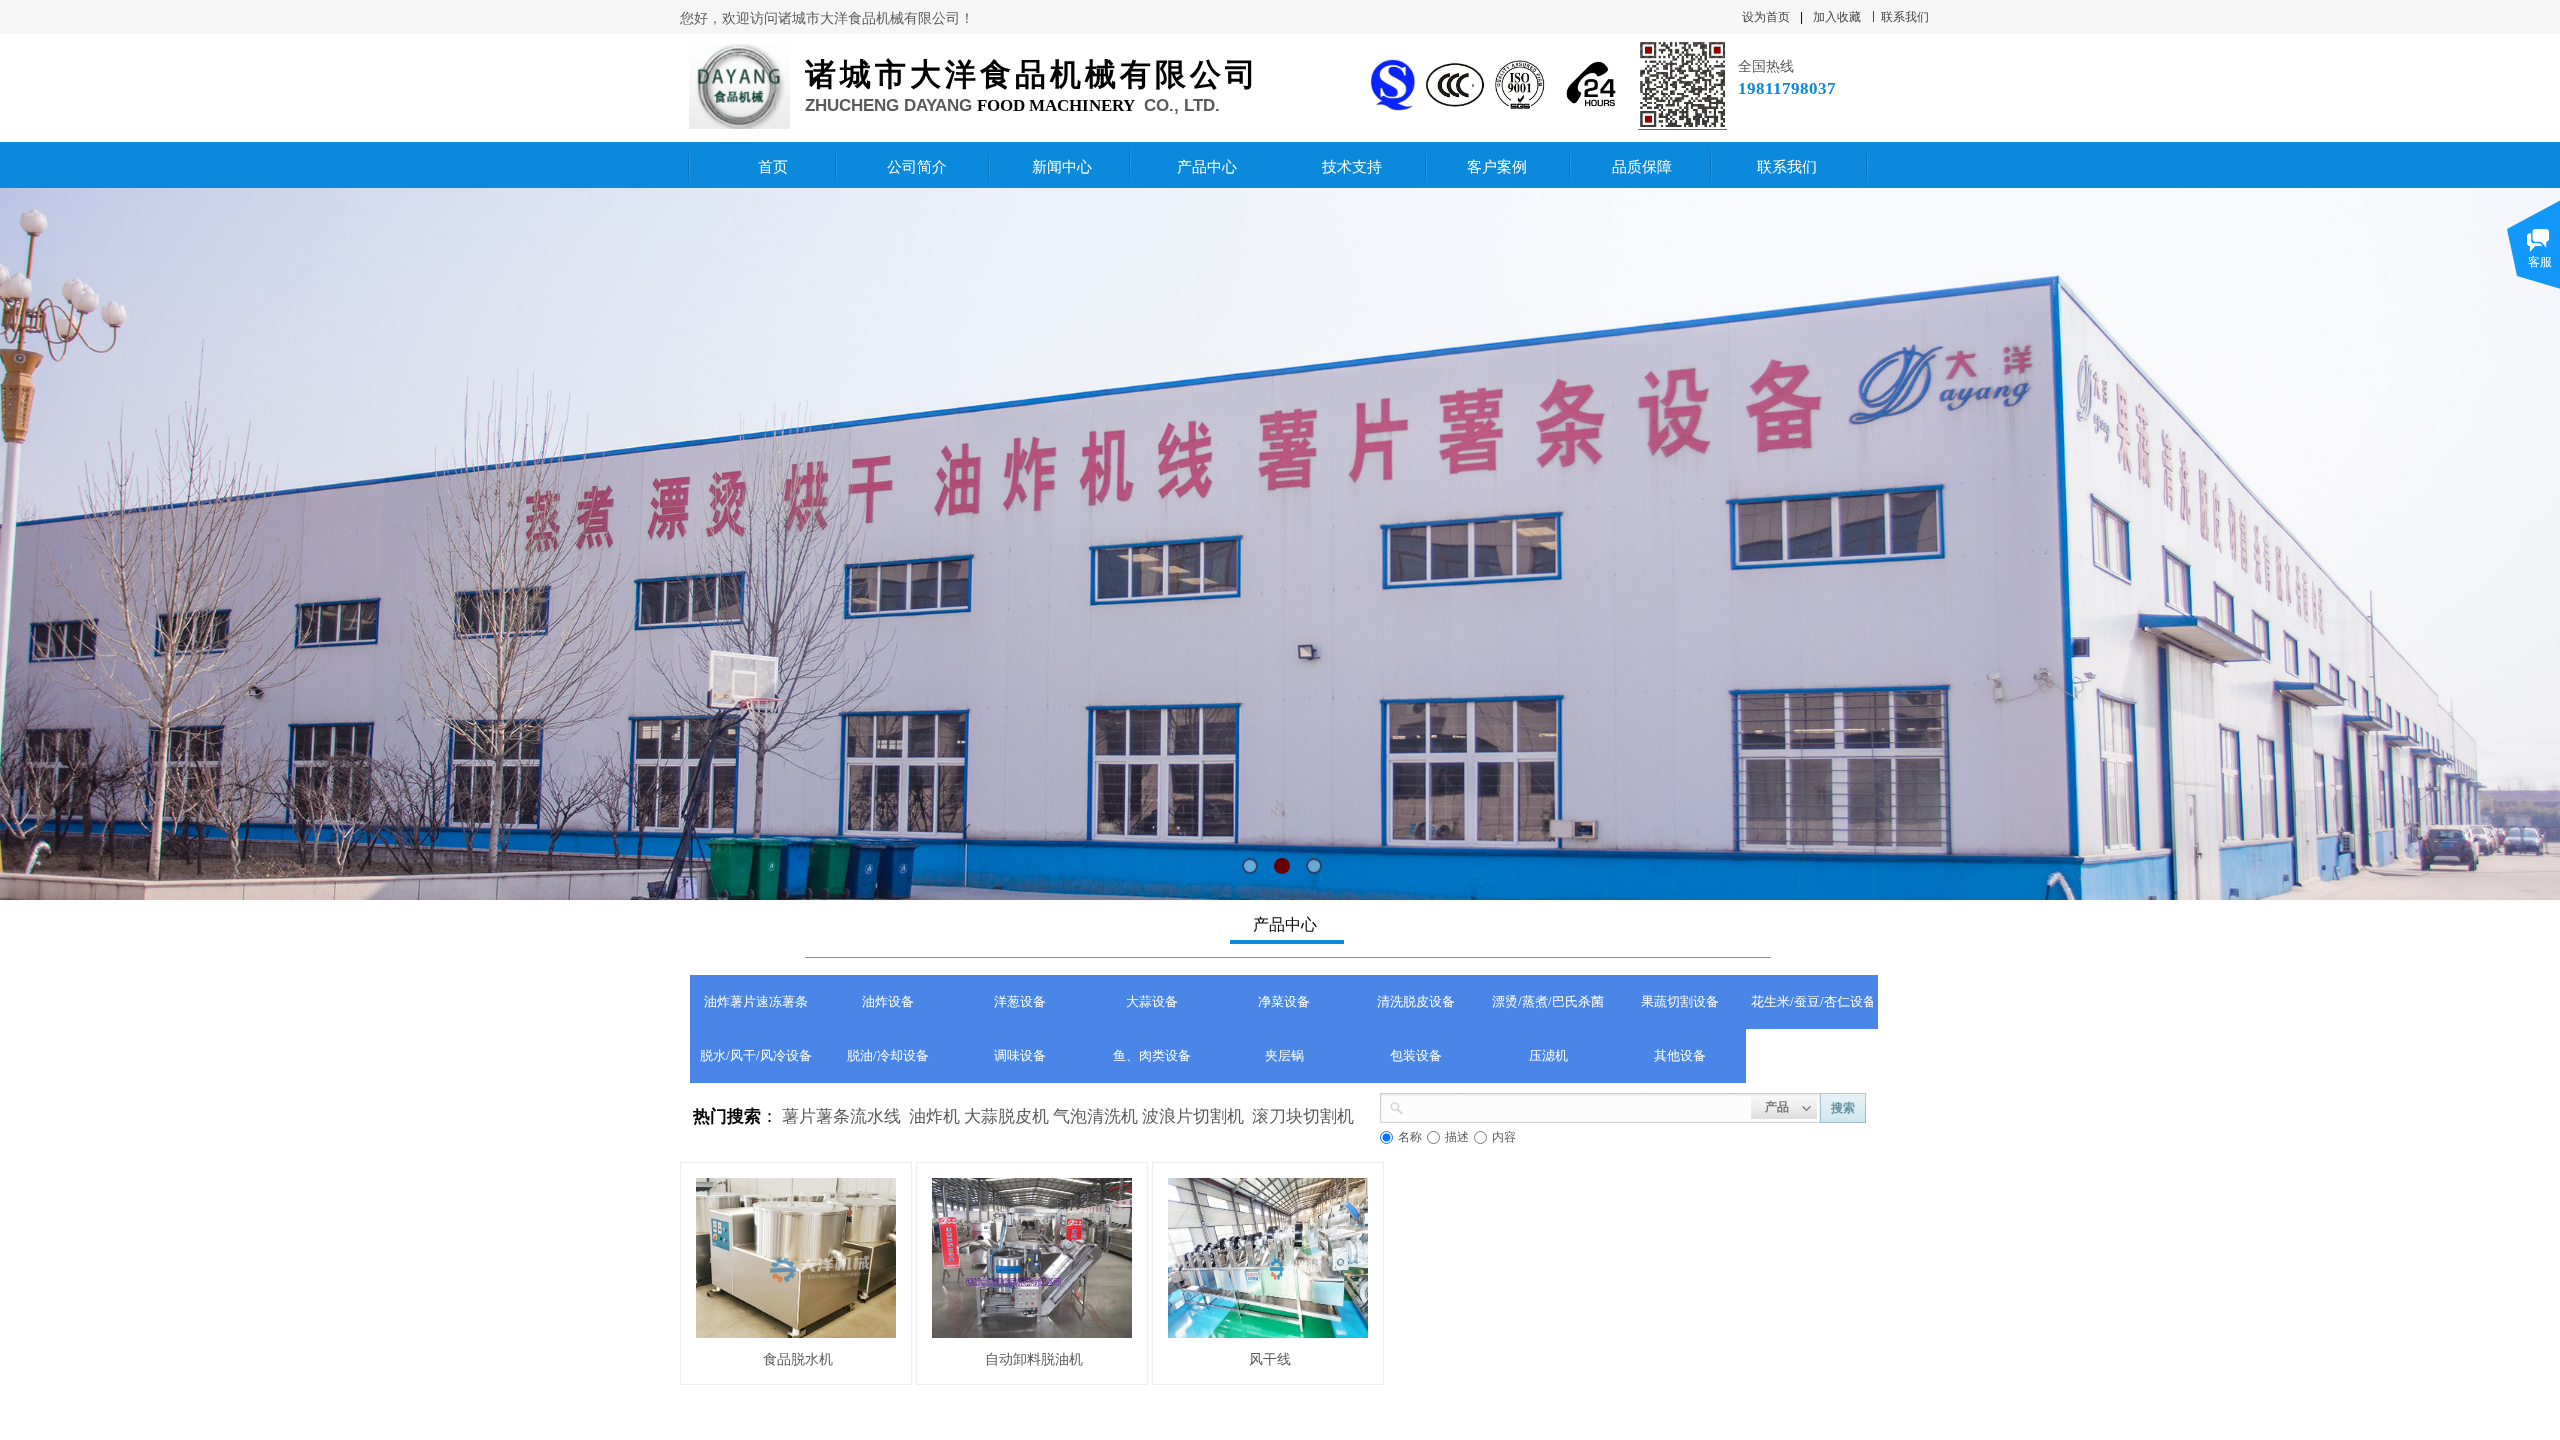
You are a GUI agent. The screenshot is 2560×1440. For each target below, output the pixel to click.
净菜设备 (1284, 1001)
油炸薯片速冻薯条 (756, 1001)
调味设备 (1020, 1055)
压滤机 (1548, 1055)
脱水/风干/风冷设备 (756, 1055)
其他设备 (1680, 1055)
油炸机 (934, 1116)
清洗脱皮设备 (1416, 1001)
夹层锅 (1284, 1055)
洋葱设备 (1020, 1001)
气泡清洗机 (1095, 1116)
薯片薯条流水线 (841, 1116)
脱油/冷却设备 (888, 1055)
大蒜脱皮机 (1006, 1116)
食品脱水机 (798, 1359)
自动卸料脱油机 (1034, 1359)
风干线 (1270, 1359)
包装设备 (1416, 1055)
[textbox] (1577, 1106)
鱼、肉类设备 (1152, 1055)
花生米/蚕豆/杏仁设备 (1812, 1001)
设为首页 (1766, 17)
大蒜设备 (1152, 1001)
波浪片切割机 (1193, 1116)
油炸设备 (888, 1001)
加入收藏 (1837, 17)
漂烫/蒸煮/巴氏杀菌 (1548, 1001)
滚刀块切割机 (1303, 1116)
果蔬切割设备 (1680, 1001)
